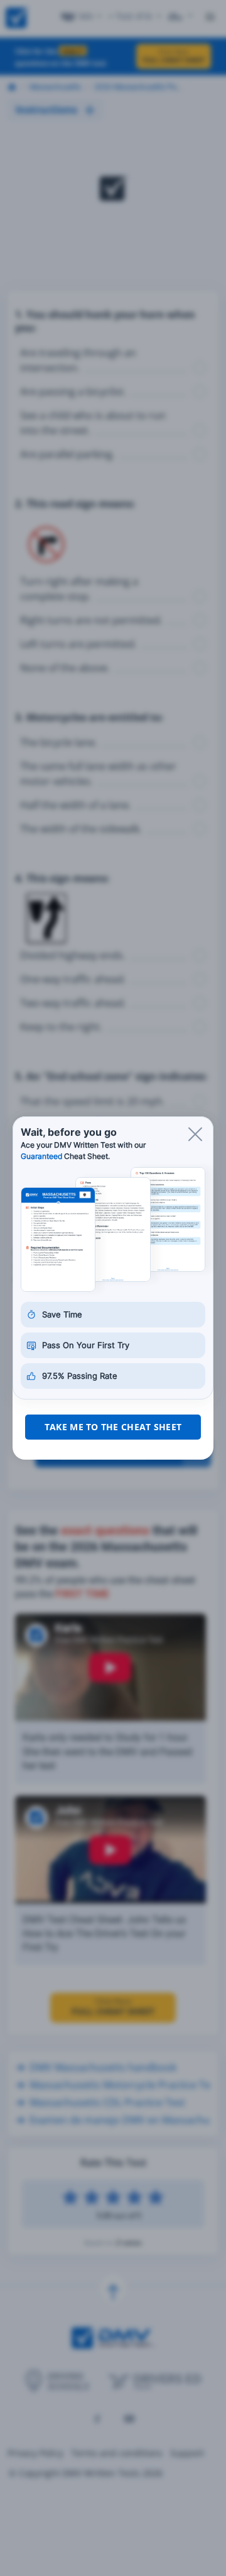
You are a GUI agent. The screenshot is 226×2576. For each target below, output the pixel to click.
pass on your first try (86, 1345)
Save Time (62, 1314)
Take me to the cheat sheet (113, 1427)
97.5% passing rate (80, 1376)
